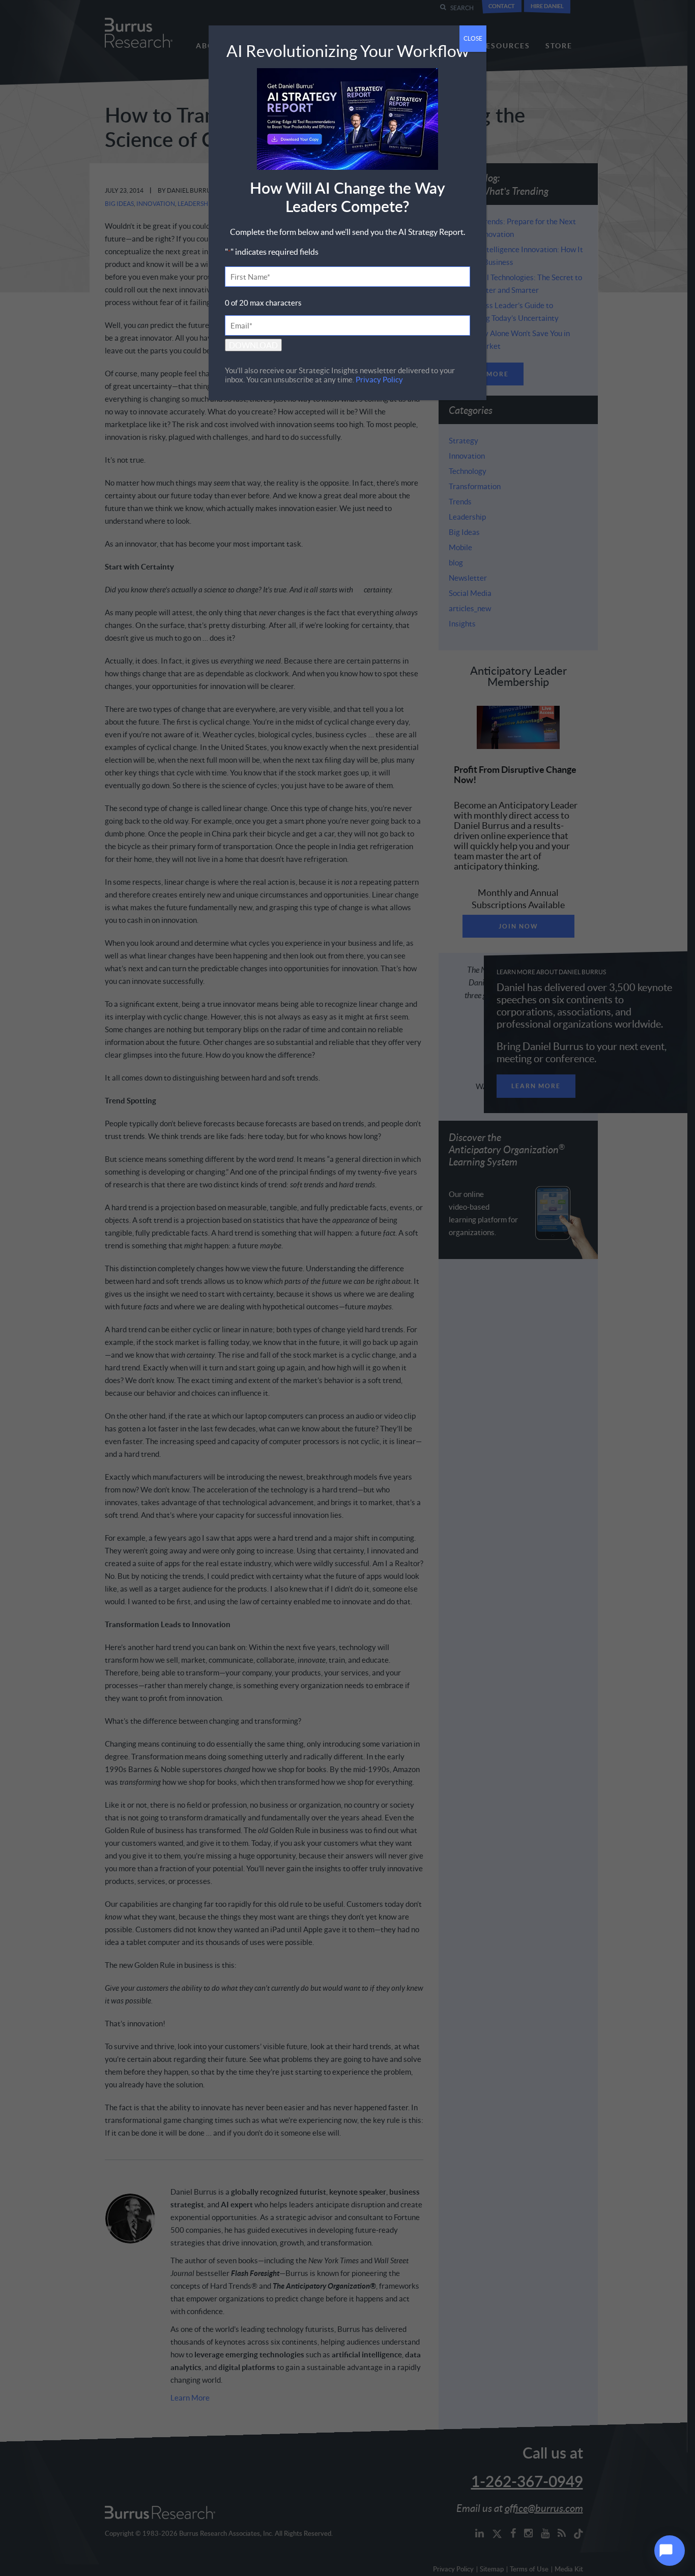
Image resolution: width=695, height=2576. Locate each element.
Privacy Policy (379, 379)
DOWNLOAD (253, 345)
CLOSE (473, 38)
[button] (670, 2551)
